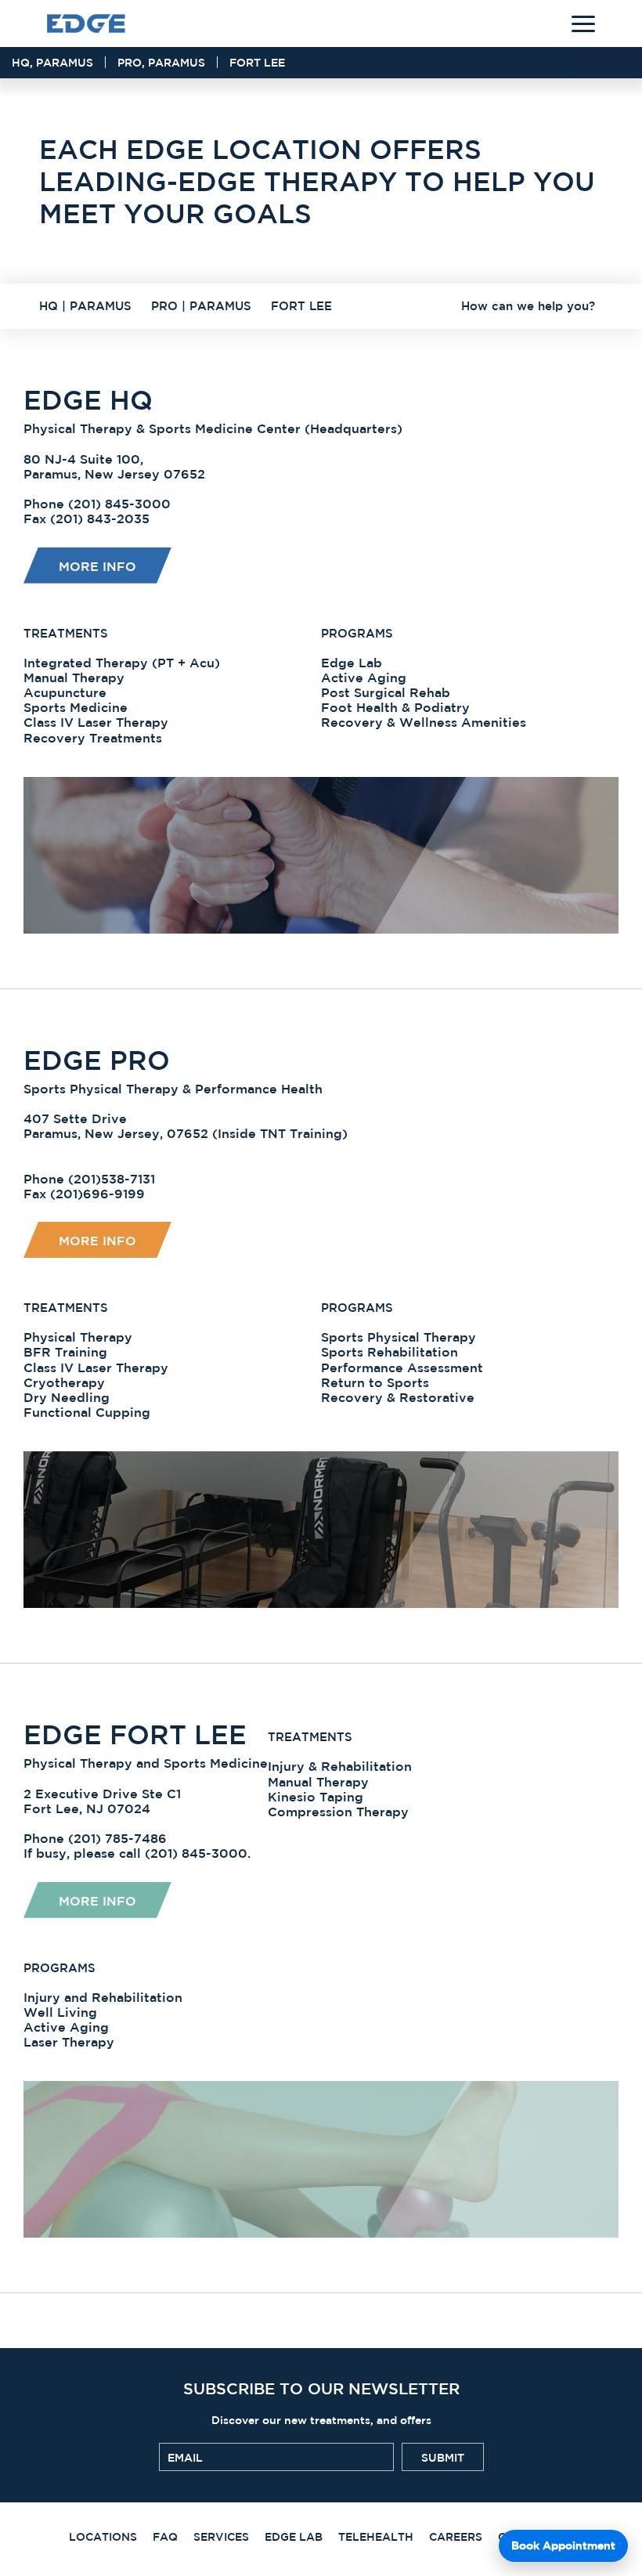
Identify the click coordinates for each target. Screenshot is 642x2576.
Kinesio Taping (316, 1797)
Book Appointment (563, 2545)
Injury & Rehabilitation (340, 1766)
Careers (456, 2537)
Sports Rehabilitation (390, 1352)
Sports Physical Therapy (399, 1337)
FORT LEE (301, 306)
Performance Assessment (402, 1367)
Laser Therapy (69, 2042)
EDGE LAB (294, 2537)
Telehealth (376, 2537)
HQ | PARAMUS (85, 306)
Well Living (60, 2012)
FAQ (165, 2537)
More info (97, 566)
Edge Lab (352, 663)
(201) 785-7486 (117, 1838)
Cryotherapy (64, 1382)
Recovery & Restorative (398, 1397)
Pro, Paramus (161, 63)
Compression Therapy (338, 1812)
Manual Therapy (74, 677)
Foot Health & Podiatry (395, 707)
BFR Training (65, 1352)
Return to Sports (375, 1382)
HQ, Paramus (52, 63)
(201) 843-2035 (100, 518)
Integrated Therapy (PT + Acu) (122, 663)
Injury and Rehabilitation (103, 1997)
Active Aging (364, 677)
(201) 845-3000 (119, 504)
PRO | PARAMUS (201, 306)
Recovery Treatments (93, 738)
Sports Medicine (76, 707)
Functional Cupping (87, 1412)
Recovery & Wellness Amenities (424, 722)
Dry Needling (67, 1397)
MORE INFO (97, 1901)
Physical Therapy (78, 1337)
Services (221, 2537)
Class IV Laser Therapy (96, 722)
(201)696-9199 (97, 1194)
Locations (103, 2537)
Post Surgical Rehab (386, 692)
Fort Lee (257, 63)
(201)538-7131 (112, 1179)
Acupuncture (65, 692)
